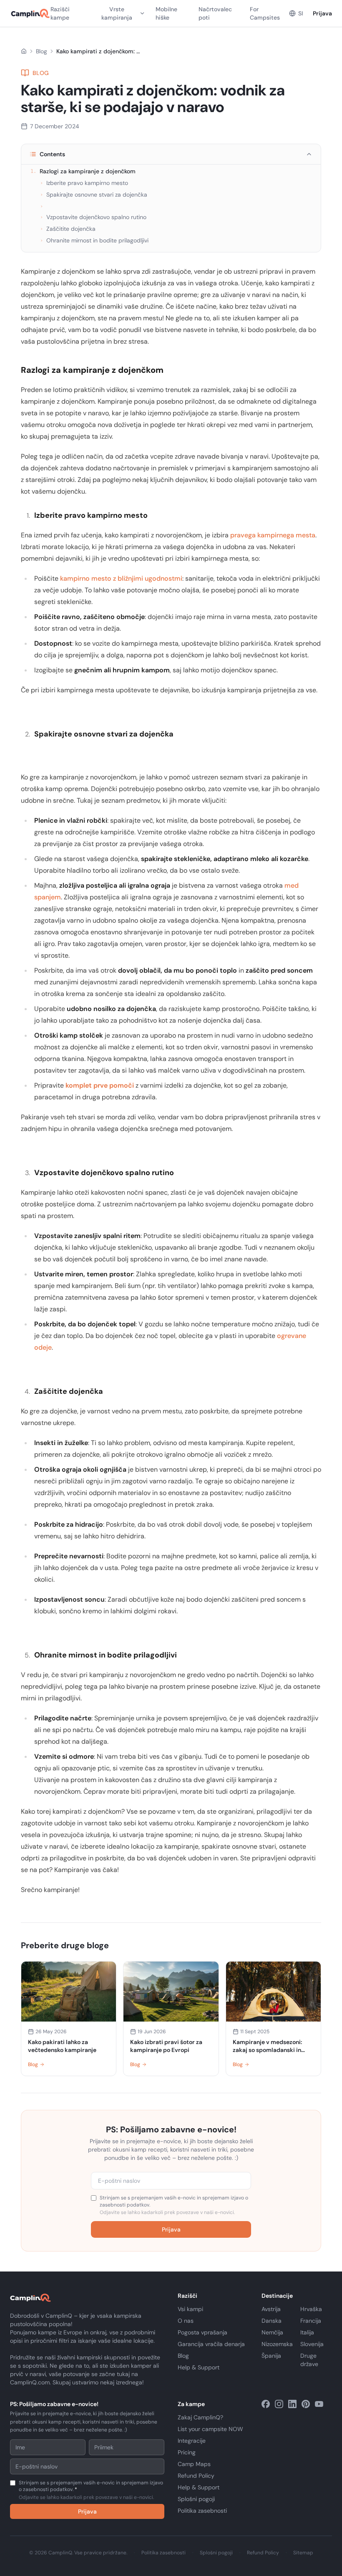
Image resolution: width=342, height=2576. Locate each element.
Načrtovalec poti (215, 13)
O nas (186, 2321)
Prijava (322, 13)
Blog (41, 51)
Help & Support (199, 2367)
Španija (271, 2356)
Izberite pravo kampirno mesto (84, 183)
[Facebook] (266, 2404)
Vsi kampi (190, 2309)
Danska (272, 2321)
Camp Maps (194, 2464)
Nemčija (272, 2332)
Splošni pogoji (196, 2499)
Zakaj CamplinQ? (200, 2417)
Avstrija (271, 2309)
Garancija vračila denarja (211, 2344)
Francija (311, 2321)
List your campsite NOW (210, 2429)
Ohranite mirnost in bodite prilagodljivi (94, 240)
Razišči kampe (60, 13)
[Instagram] (279, 2404)
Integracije (192, 2441)
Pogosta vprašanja (202, 2332)
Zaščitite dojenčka (68, 229)
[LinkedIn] (292, 2404)
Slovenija (312, 2344)
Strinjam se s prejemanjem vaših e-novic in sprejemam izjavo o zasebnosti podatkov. (174, 2205)
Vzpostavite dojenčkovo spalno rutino (93, 217)
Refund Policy (196, 2476)
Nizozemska (277, 2344)
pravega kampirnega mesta (273, 535)
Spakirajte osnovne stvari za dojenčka (94, 195)
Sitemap (303, 2553)
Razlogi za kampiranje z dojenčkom (83, 171)
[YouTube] (319, 2404)
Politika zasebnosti (202, 2511)
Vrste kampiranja (117, 13)
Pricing (187, 2452)
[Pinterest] (306, 2404)
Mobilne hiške (166, 13)
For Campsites (265, 13)
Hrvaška (311, 2309)
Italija (307, 2332)
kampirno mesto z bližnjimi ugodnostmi (121, 578)
